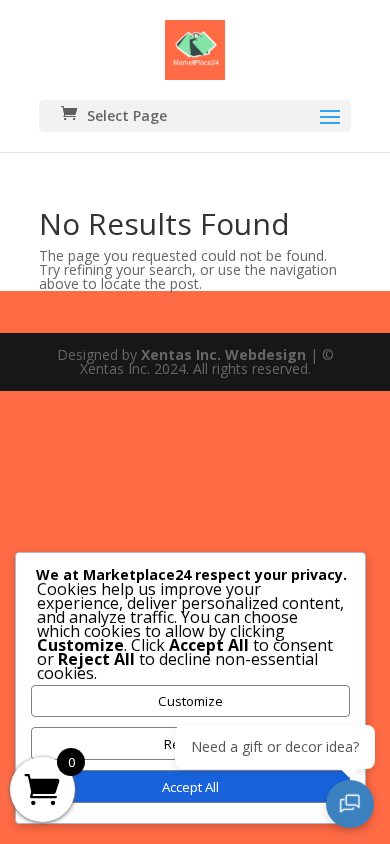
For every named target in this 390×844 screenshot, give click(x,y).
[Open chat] (350, 804)
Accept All (190, 787)
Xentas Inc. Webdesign (223, 354)
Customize (190, 701)
